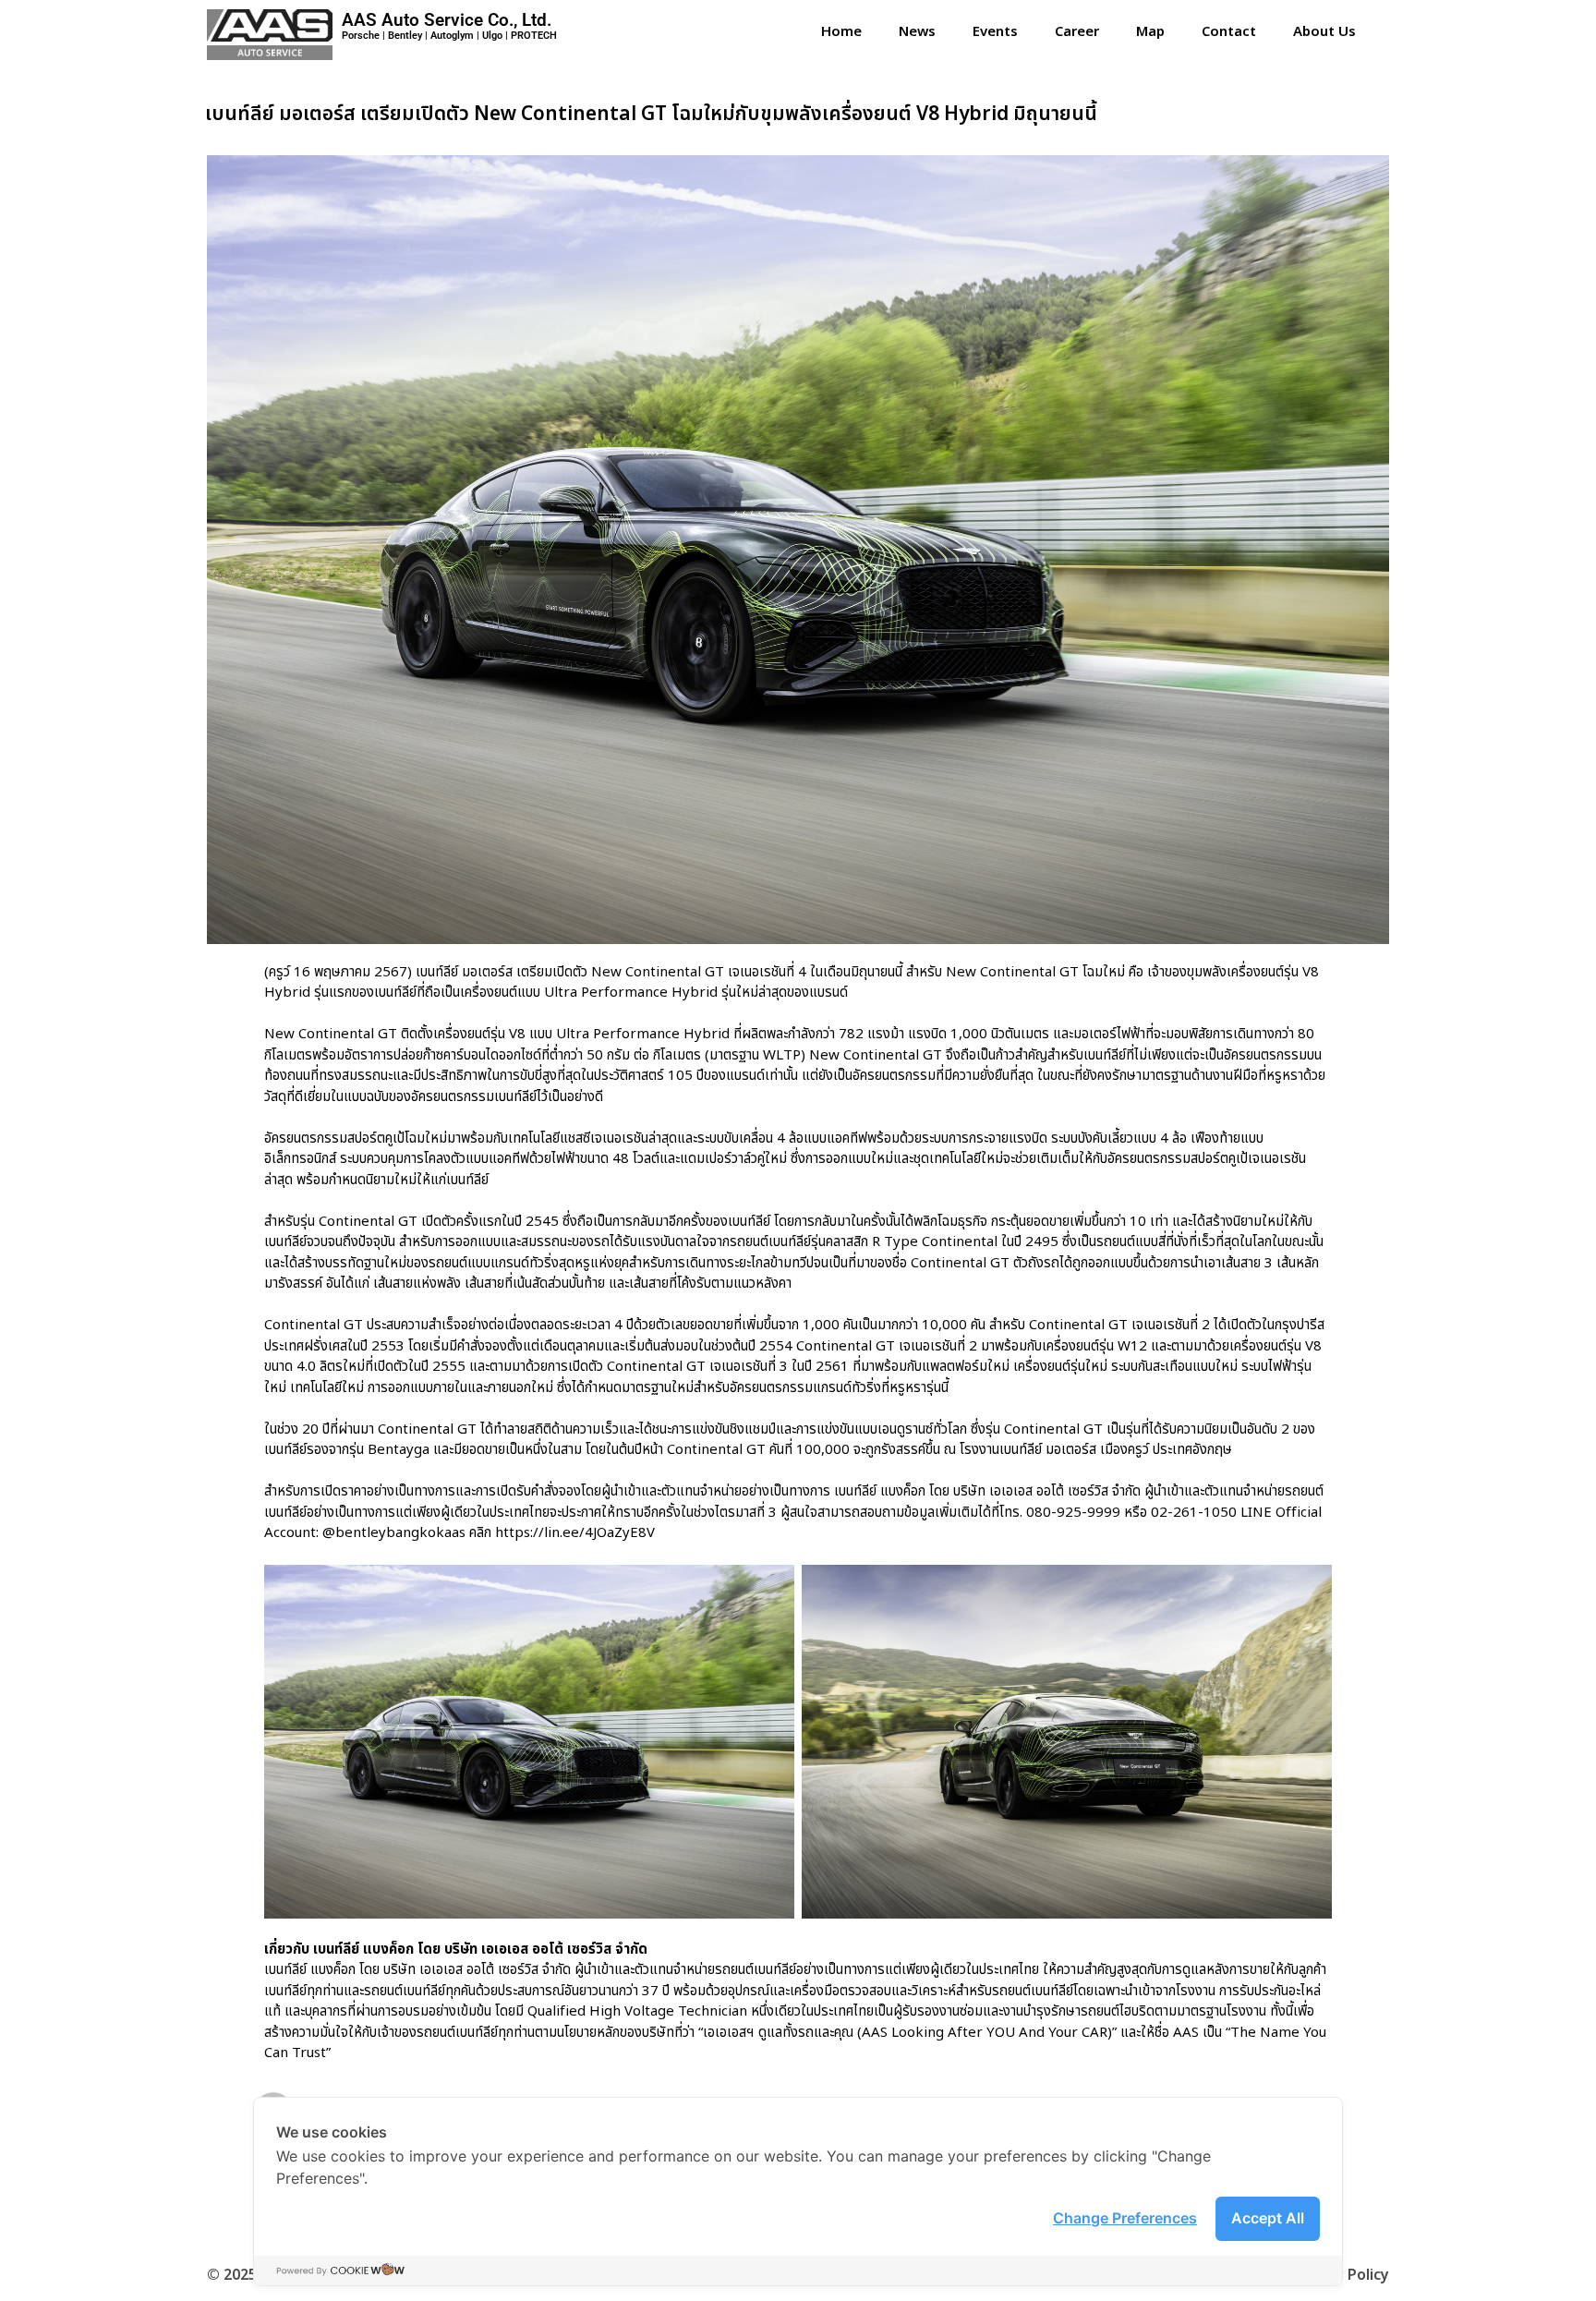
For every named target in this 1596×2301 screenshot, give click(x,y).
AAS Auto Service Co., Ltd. (447, 20)
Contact (1229, 32)
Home (841, 32)
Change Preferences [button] (1125, 2218)
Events (995, 32)
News (917, 32)
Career (1077, 32)
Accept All (1268, 2218)
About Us (1324, 32)
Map (1150, 32)
